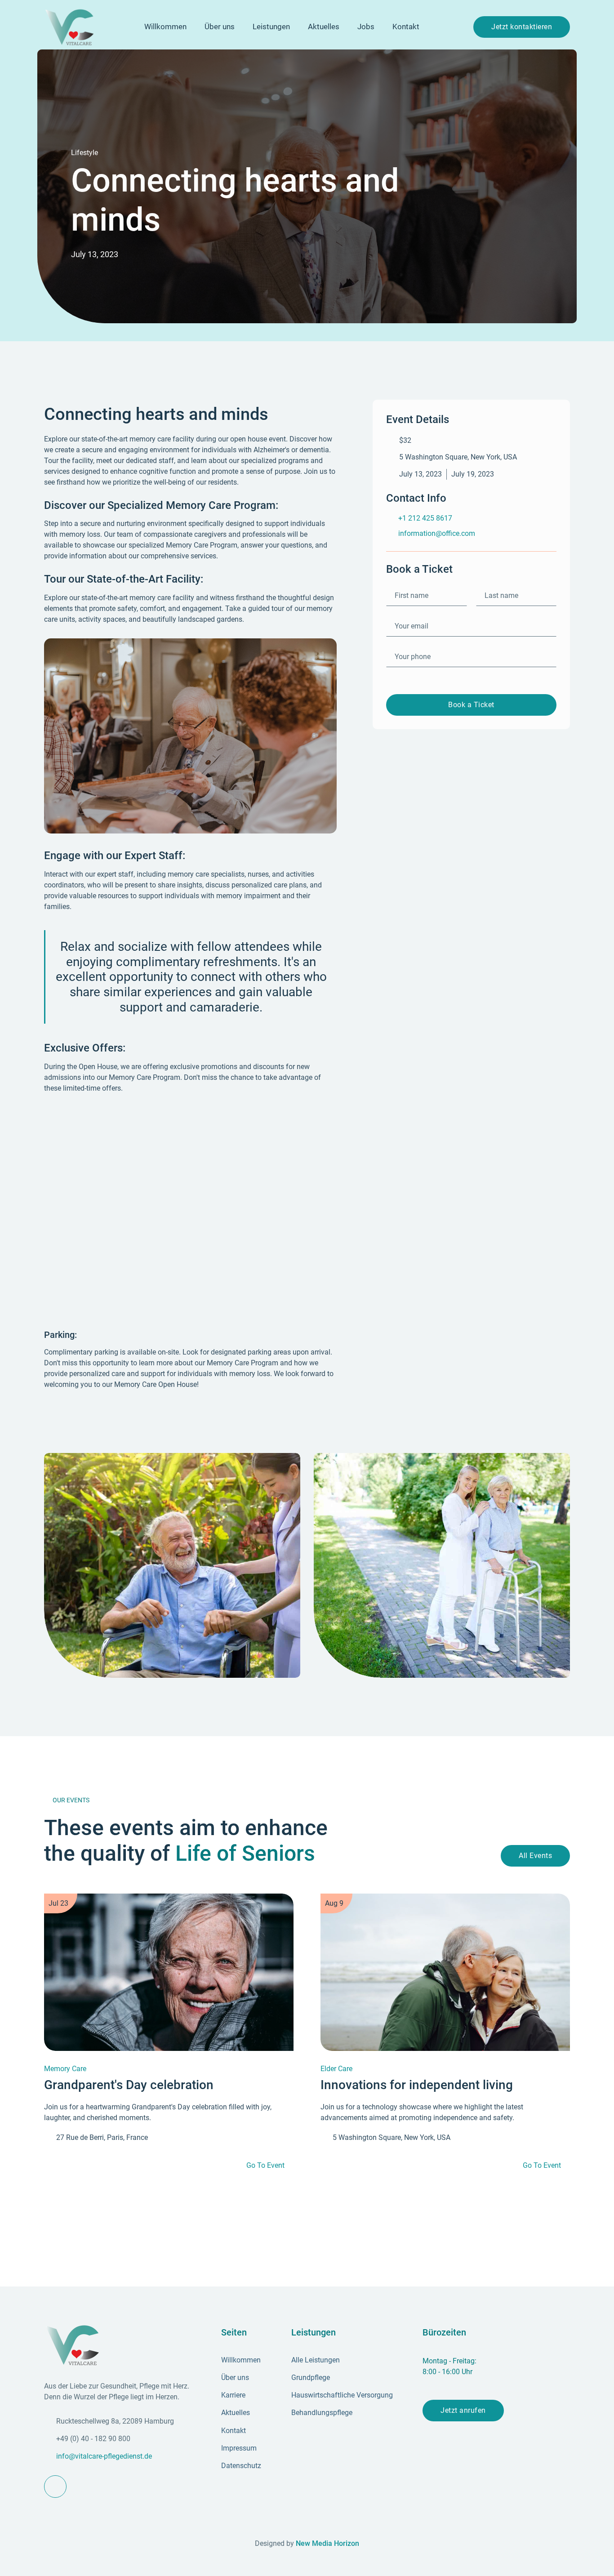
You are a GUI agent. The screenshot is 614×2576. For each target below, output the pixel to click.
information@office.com (437, 533)
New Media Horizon (327, 2543)
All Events (535, 1856)
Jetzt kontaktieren (522, 27)
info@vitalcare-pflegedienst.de (104, 2456)
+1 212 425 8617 (425, 518)
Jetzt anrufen (463, 2410)
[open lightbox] (172, 1565)
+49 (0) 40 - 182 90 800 (93, 2439)
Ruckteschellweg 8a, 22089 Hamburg (115, 2421)
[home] (69, 27)
